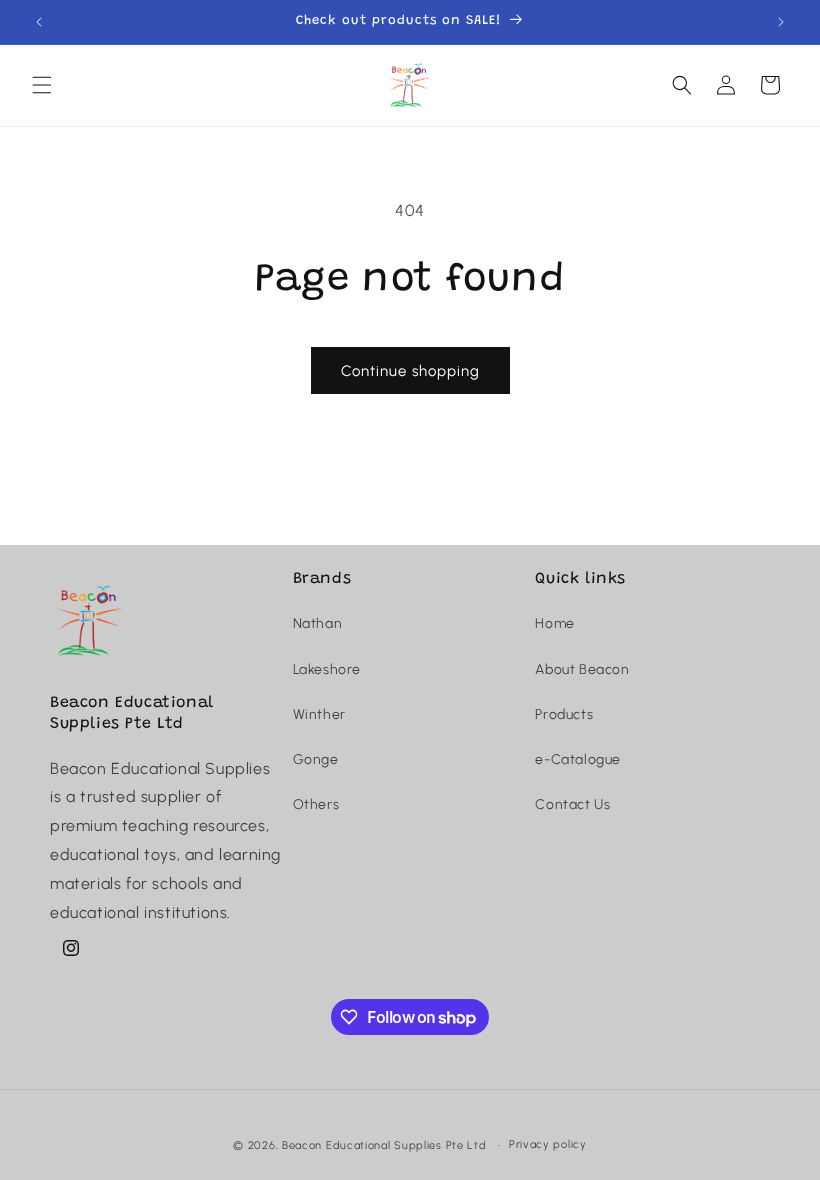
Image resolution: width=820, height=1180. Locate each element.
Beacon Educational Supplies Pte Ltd (384, 1145)
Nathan (318, 623)
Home (554, 623)
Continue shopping (410, 371)
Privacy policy (548, 1144)
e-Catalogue (578, 759)
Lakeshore (327, 669)
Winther (319, 714)
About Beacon (582, 669)
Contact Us (572, 804)
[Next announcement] (781, 22)
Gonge (316, 759)
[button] (42, 85)
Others (316, 804)
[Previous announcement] (39, 22)
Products (564, 714)
